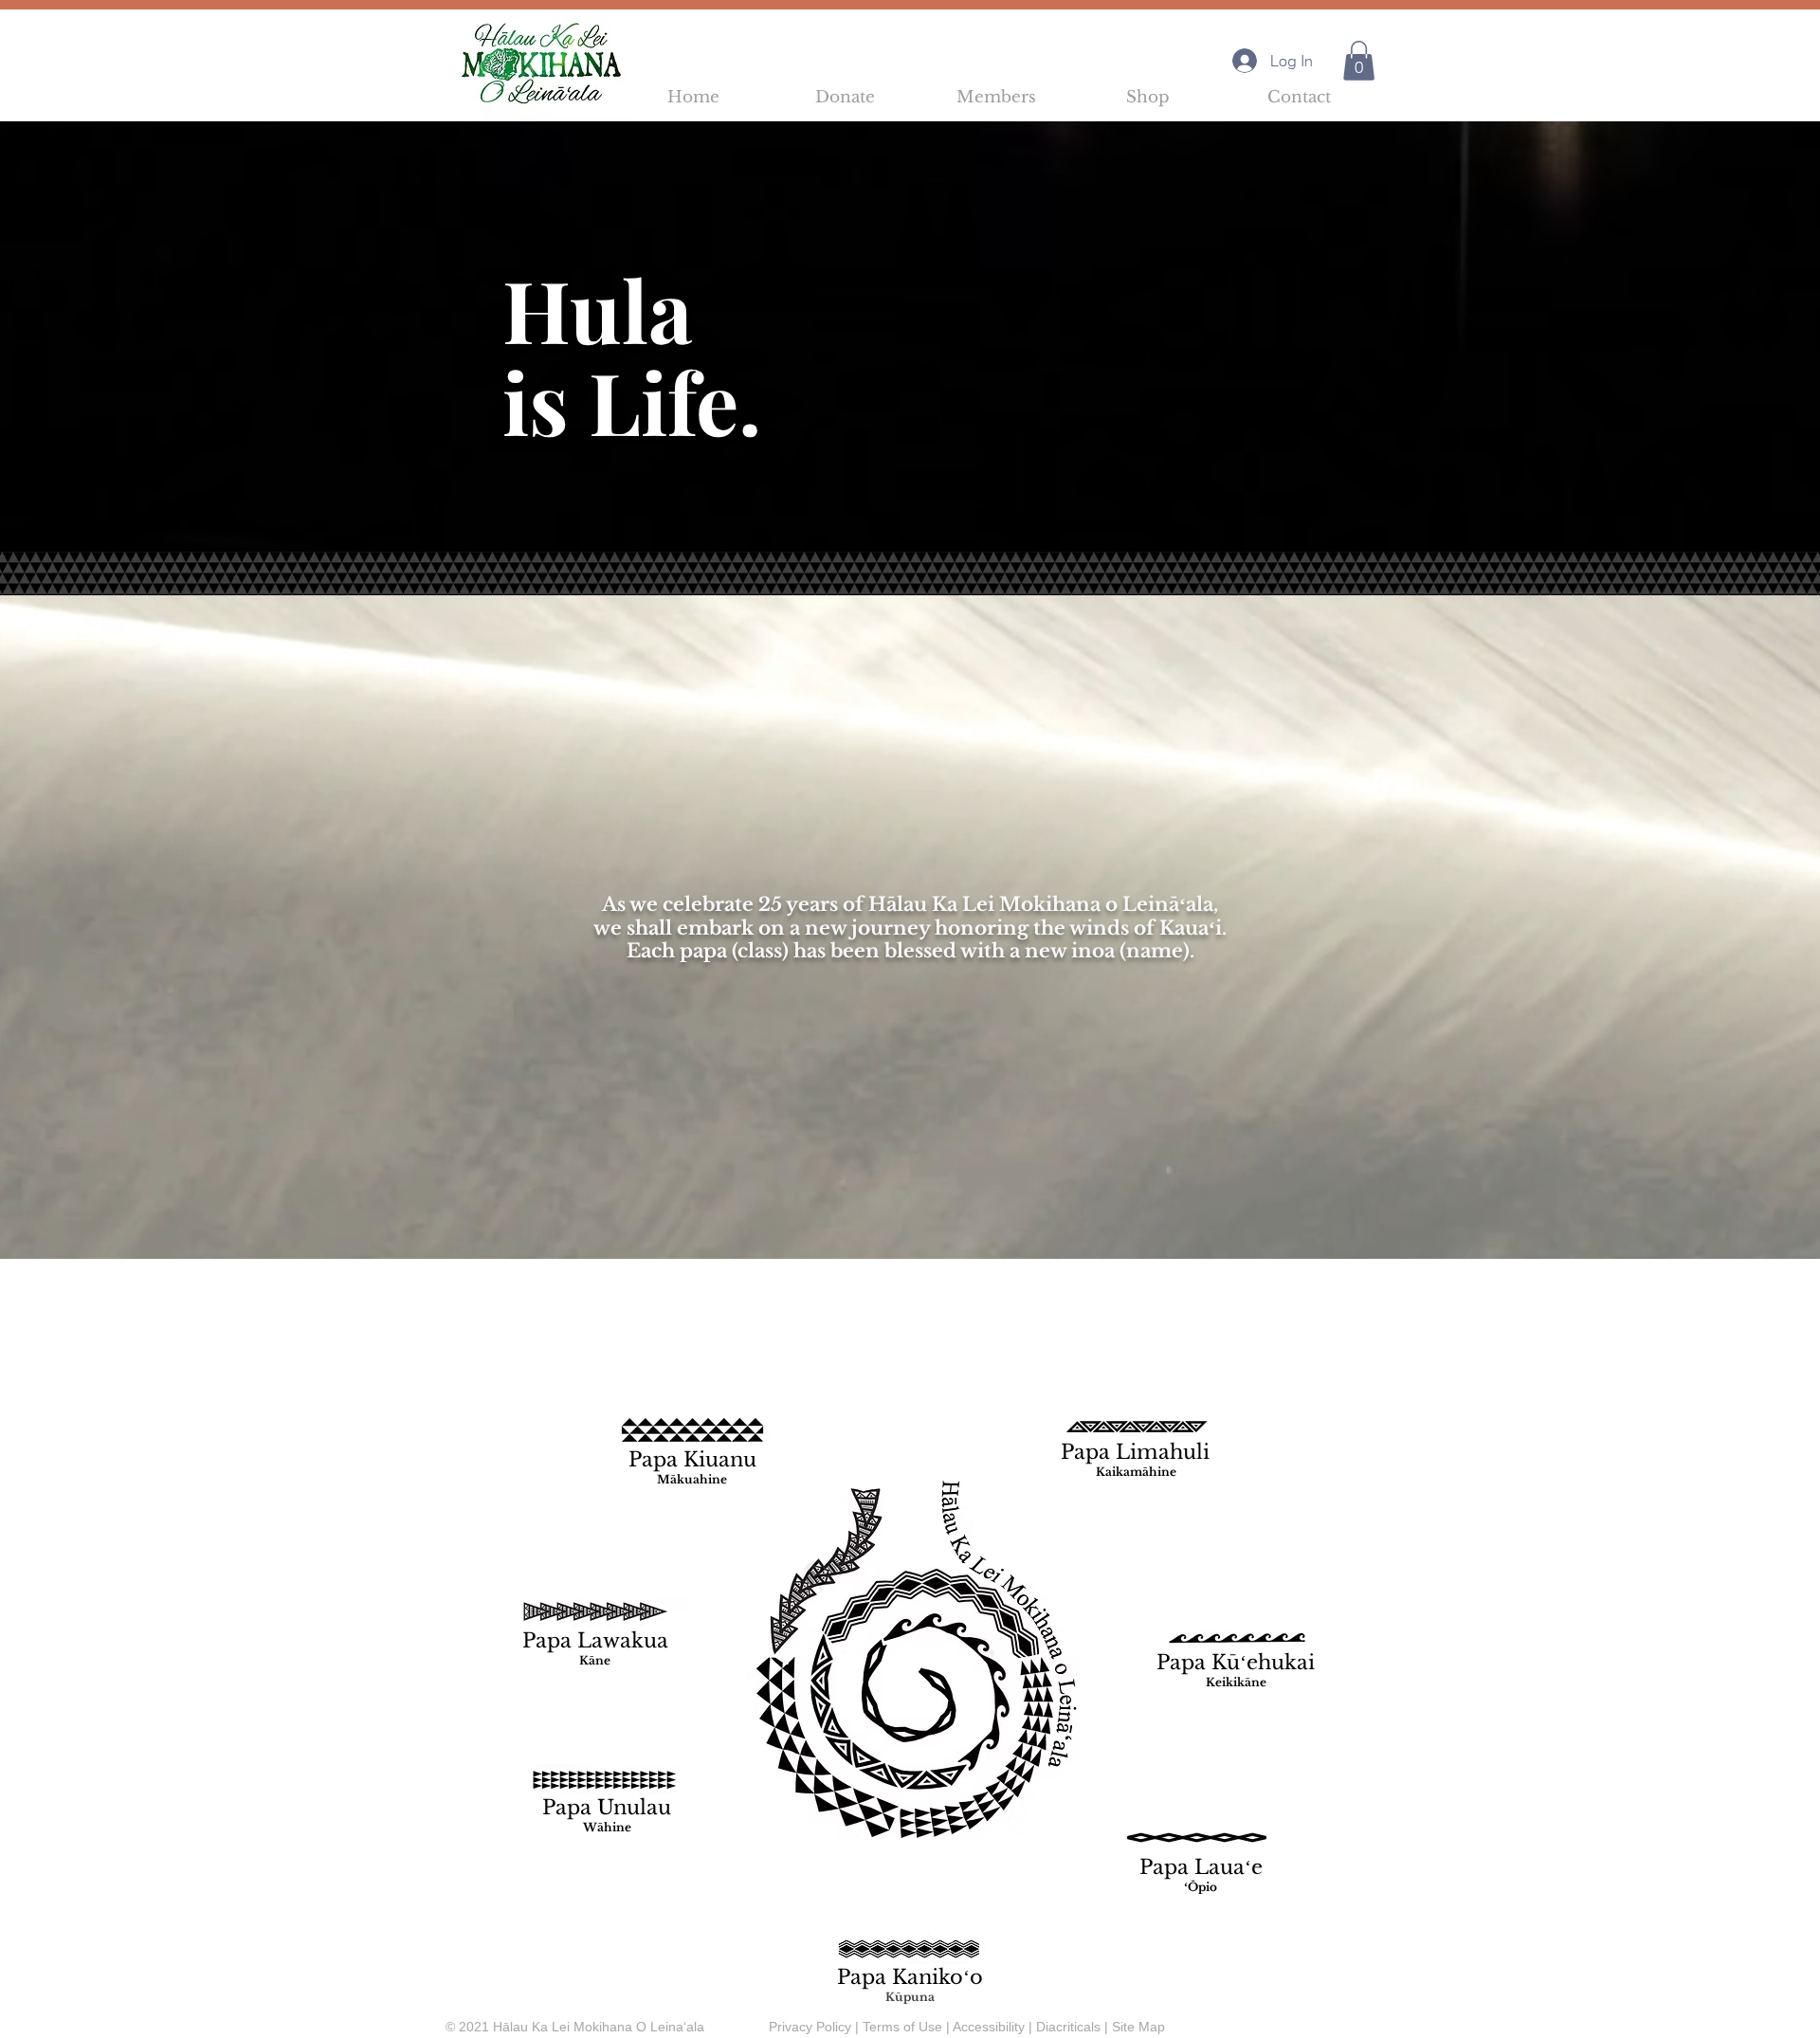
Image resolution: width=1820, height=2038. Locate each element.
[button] (1359, 61)
